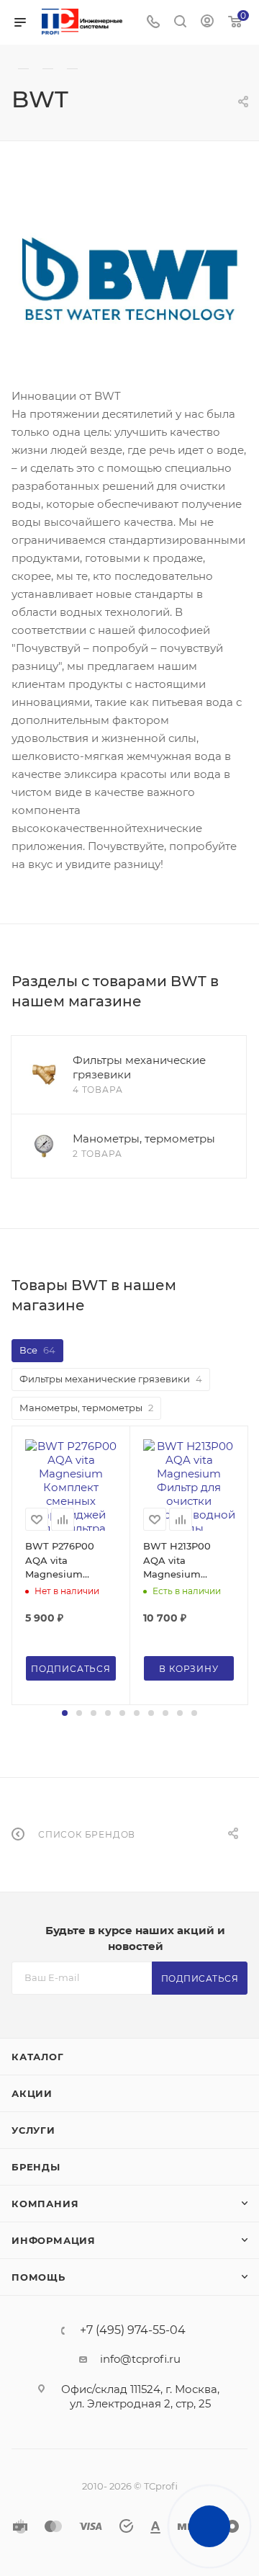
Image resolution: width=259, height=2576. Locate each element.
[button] (65, 1713)
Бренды (36, 2167)
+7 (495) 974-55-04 (133, 2330)
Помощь (38, 2277)
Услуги (33, 2130)
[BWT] (129, 278)
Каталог (38, 2057)
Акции (32, 2093)
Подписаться (200, 1978)
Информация (54, 2240)
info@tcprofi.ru (140, 2359)
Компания (45, 2204)
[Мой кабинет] (207, 23)
